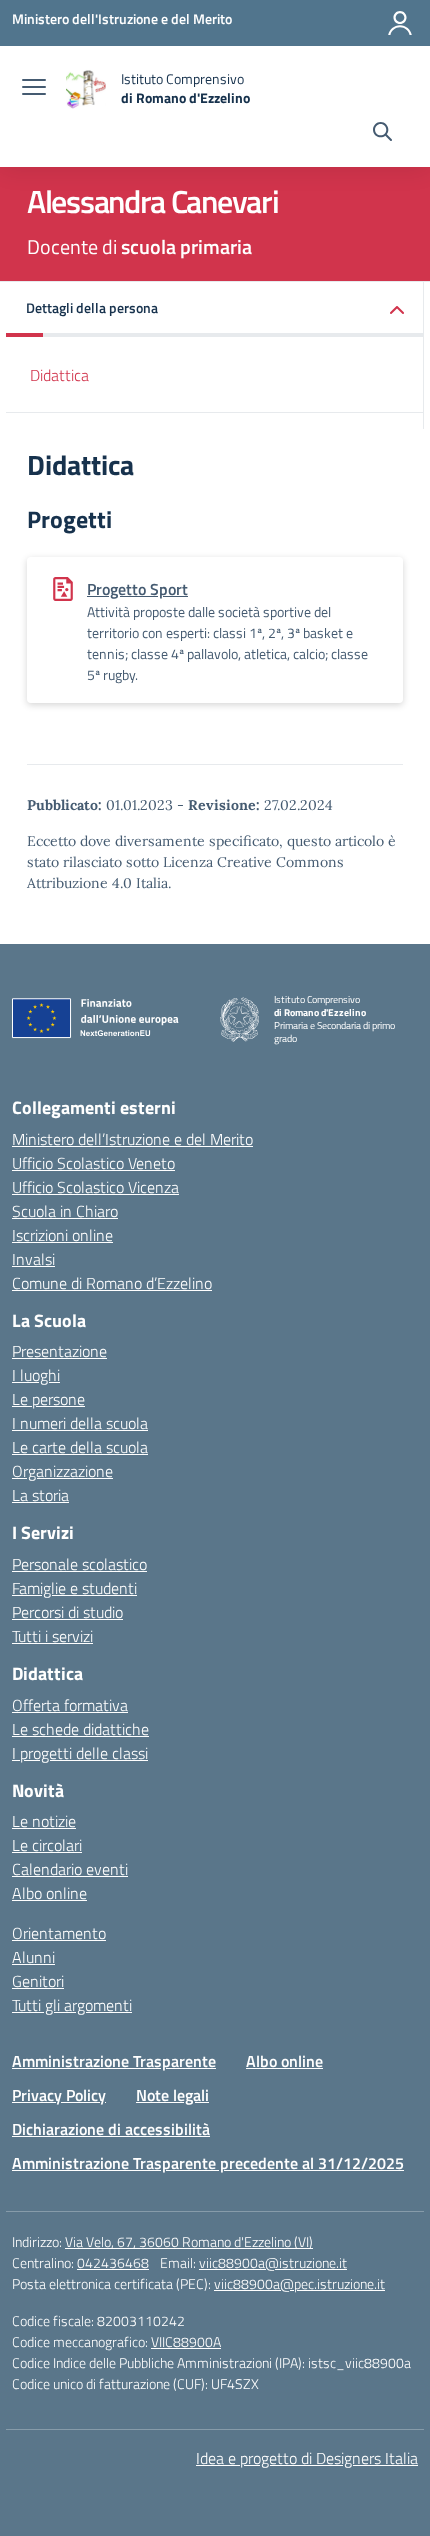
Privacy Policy (59, 2095)
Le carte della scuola (80, 1447)
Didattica (59, 375)
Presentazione (59, 1351)
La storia (40, 1495)
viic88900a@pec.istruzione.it (299, 2283)
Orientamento (59, 1933)
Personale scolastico (79, 1564)
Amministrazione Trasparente (114, 2061)
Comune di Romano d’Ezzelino (112, 1283)
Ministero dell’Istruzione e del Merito (132, 1139)
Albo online (49, 1893)
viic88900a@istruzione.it (273, 2262)
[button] (215, 309)
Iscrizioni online (62, 1235)
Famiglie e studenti (74, 1588)
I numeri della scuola (80, 1423)
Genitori (38, 1981)
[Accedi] (400, 23)
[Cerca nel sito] (382, 134)
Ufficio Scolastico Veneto (93, 1163)
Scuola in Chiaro (65, 1211)
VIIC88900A (186, 2341)
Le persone (48, 1399)
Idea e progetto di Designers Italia (307, 2458)
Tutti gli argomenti (72, 2005)
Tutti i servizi (52, 1636)
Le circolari (47, 1845)
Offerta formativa (70, 1705)
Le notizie (44, 1821)
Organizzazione (62, 1471)
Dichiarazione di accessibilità (111, 2129)
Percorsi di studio (67, 1612)
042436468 (113, 2262)
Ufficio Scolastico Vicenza (95, 1187)
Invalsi (33, 1259)
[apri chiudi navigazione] (34, 89)
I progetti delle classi (80, 1753)
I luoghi (36, 1375)
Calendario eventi (70, 1869)
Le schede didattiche (80, 1729)
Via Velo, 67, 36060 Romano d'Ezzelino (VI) (189, 2241)
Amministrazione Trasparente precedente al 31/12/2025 (208, 2163)
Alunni (33, 1957)
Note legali (172, 2095)
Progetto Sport (137, 589)
